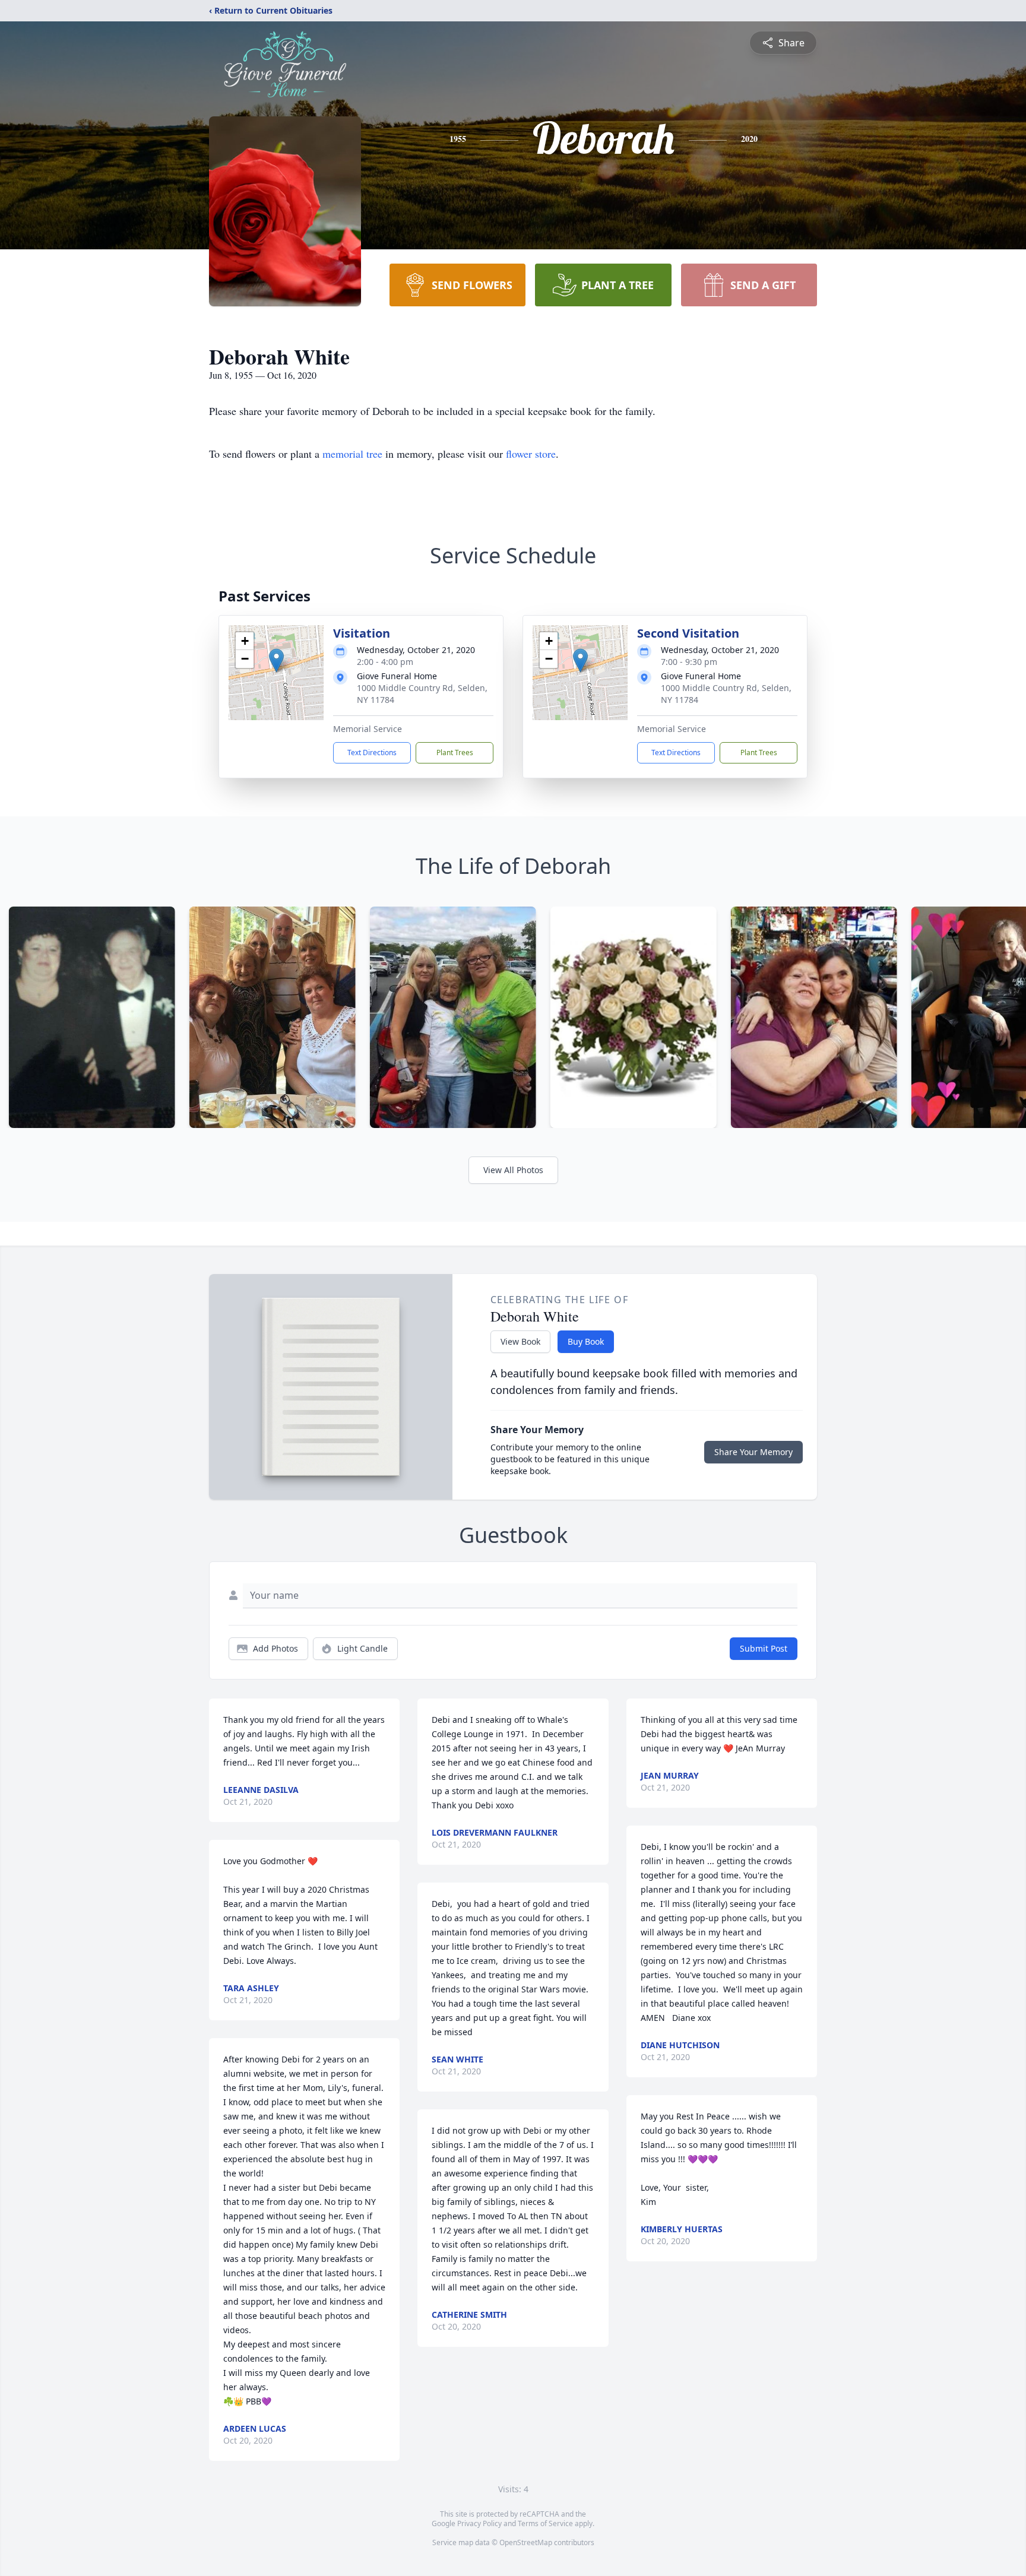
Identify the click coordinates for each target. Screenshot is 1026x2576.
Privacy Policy (479, 2523)
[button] (276, 660)
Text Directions (372, 752)
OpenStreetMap (526, 2542)
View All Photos (513, 1170)
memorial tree (352, 454)
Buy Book (586, 1341)
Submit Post (764, 1648)
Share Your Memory (753, 1452)
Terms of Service (545, 2523)
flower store (531, 454)
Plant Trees (455, 752)
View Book (520, 1341)
